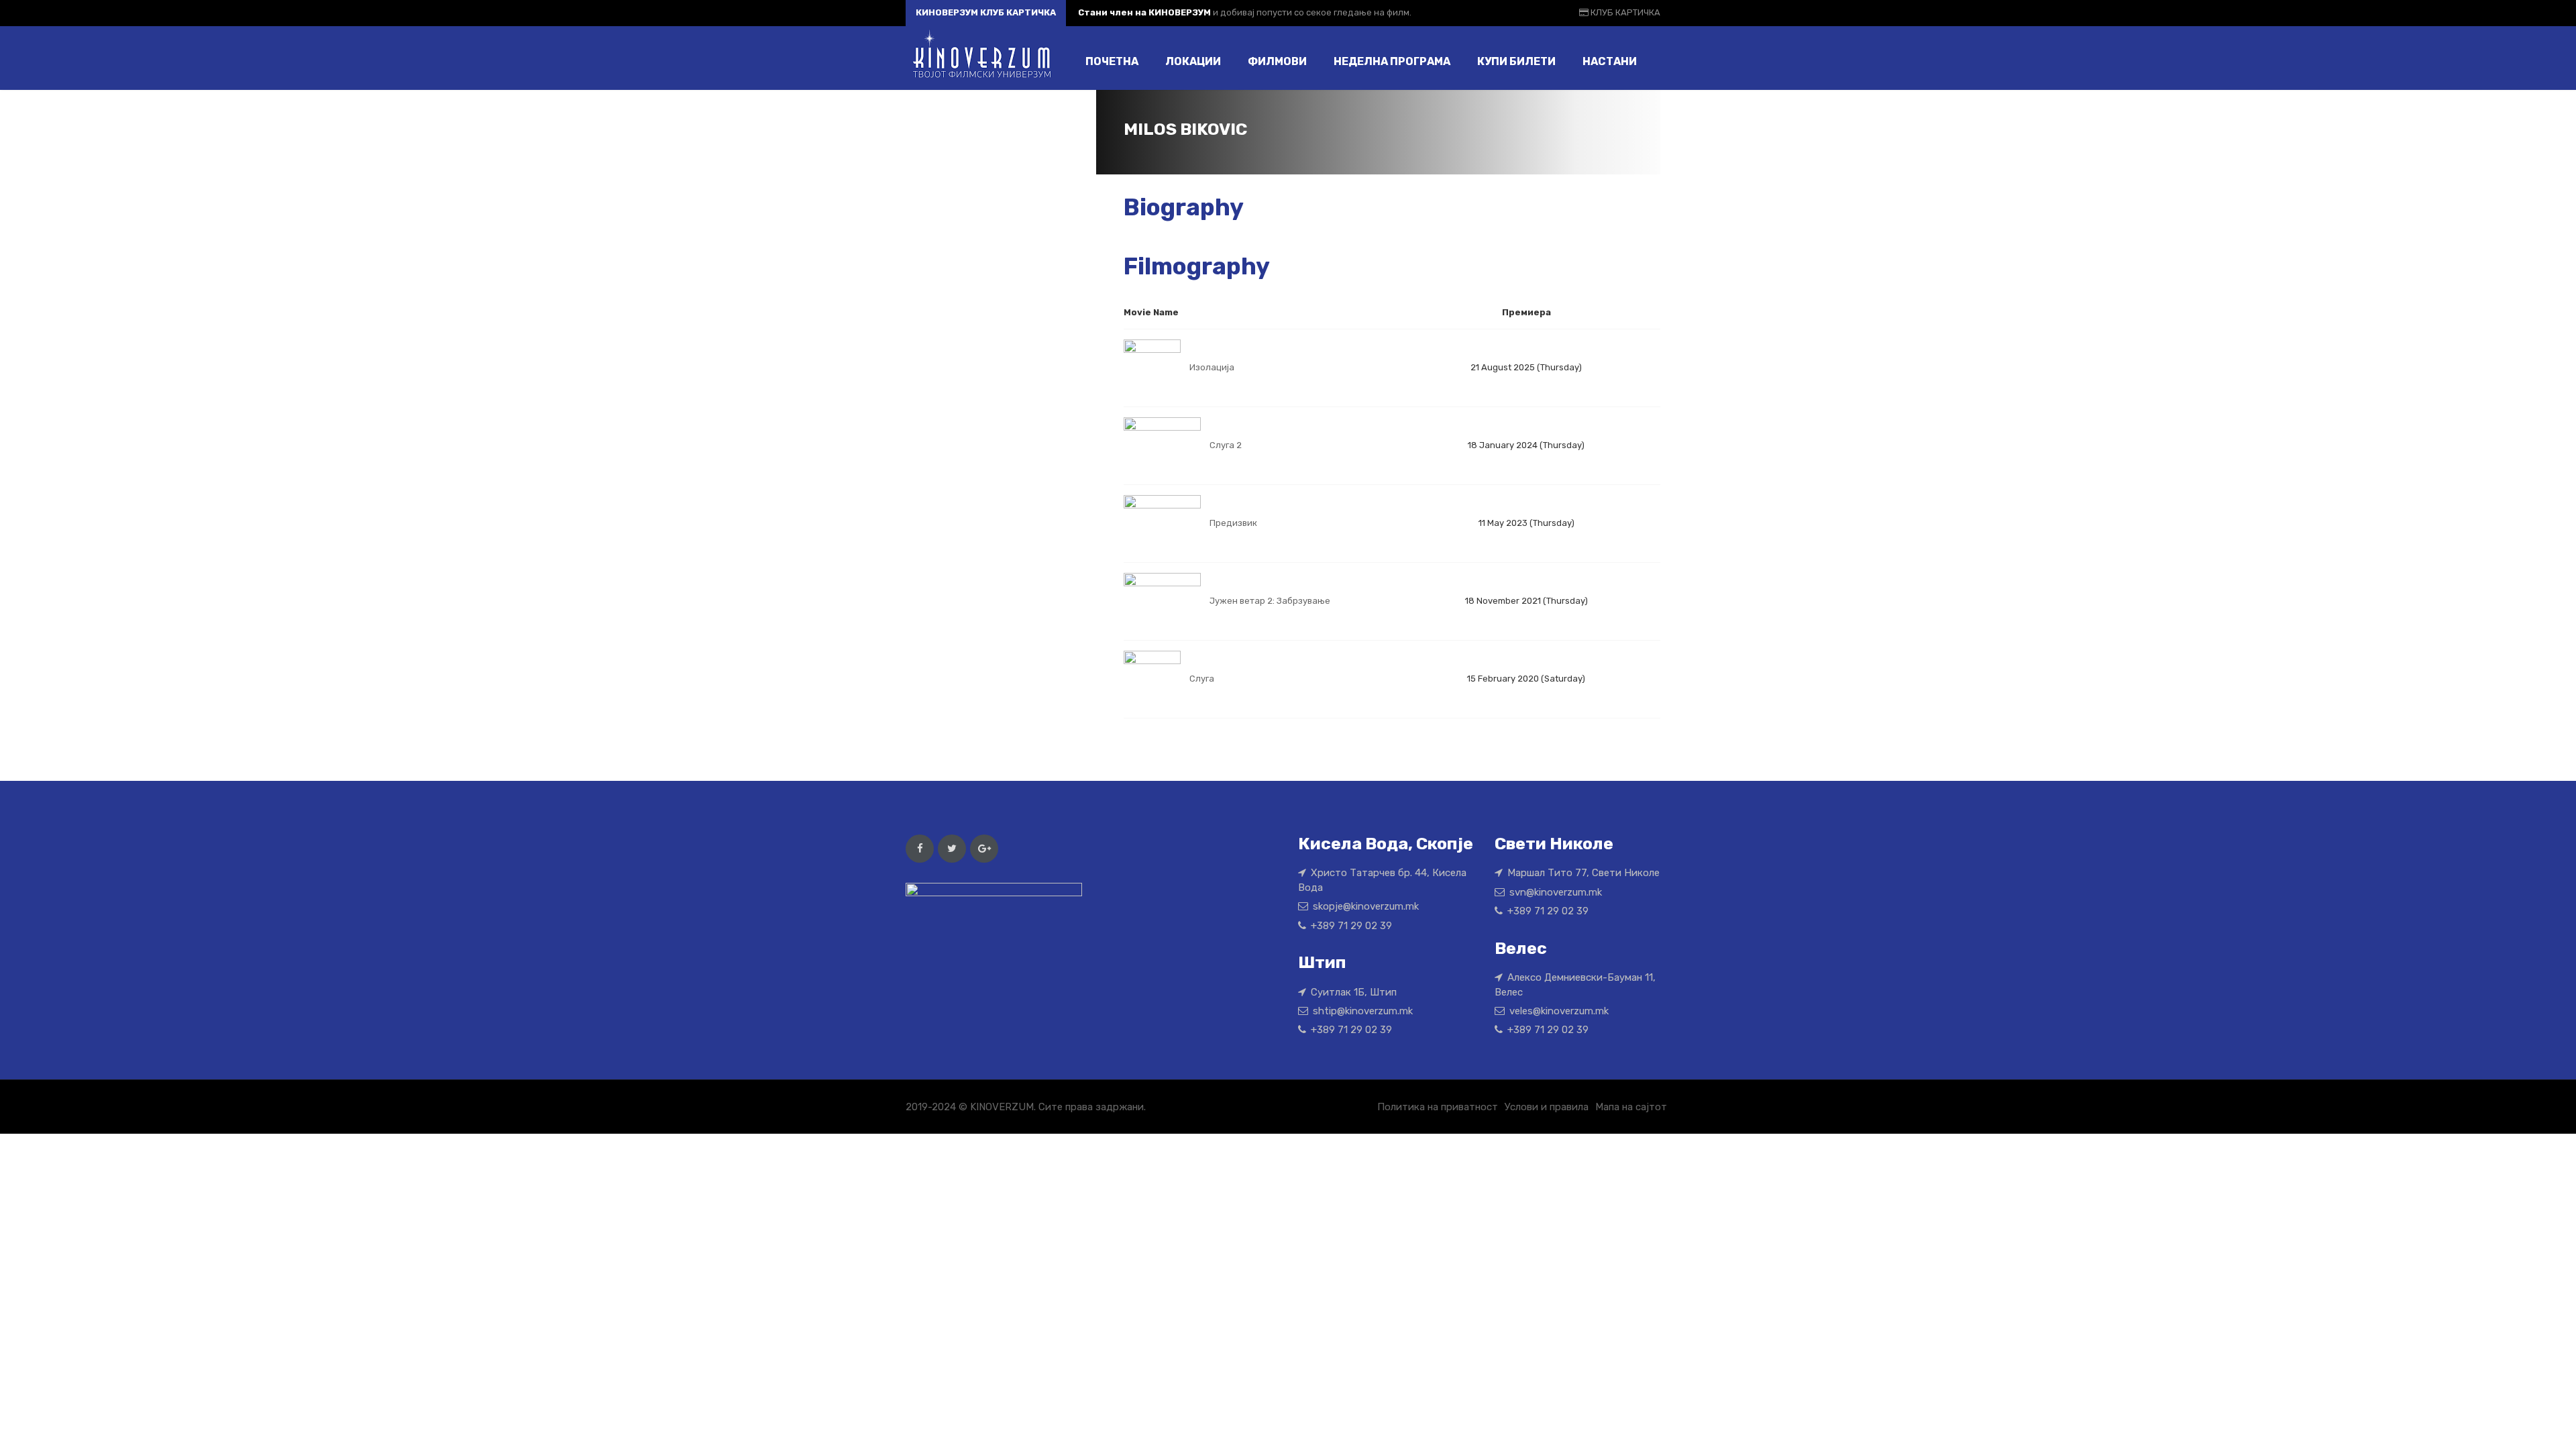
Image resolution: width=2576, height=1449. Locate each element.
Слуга (1202, 679)
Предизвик (1233, 523)
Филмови (1277, 61)
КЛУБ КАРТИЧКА (1624, 12)
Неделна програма (1392, 61)
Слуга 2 (1226, 445)
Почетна (1112, 61)
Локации (1193, 61)
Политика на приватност (1438, 1107)
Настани (1610, 61)
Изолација (1212, 367)
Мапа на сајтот (1631, 1107)
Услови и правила (1547, 1107)
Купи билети (1516, 61)
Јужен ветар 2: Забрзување (1270, 601)
